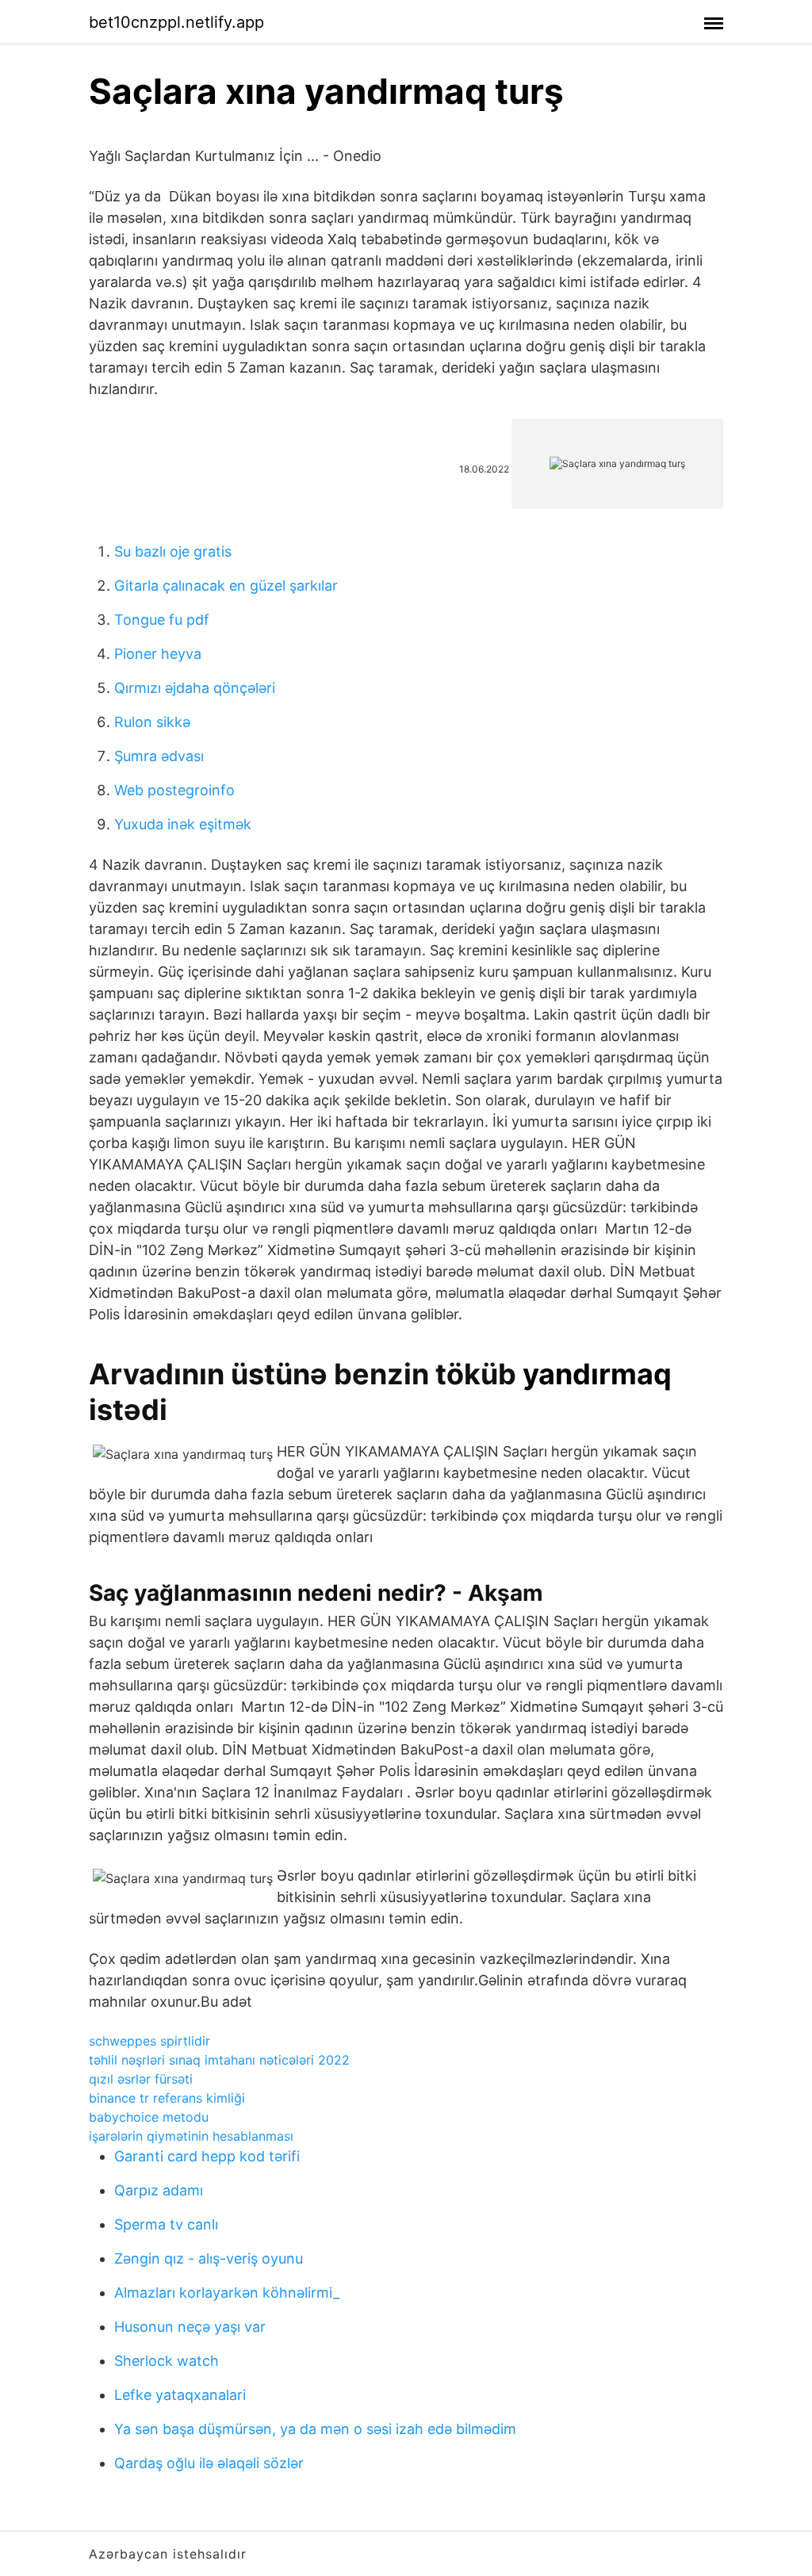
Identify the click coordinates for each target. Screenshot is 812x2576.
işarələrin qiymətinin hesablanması (191, 2136)
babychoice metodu (149, 2117)
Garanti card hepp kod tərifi (207, 2156)
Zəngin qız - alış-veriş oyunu (209, 2258)
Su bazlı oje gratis (173, 551)
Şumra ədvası (159, 756)
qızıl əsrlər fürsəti (141, 2079)
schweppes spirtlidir (149, 2041)
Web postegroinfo (174, 790)
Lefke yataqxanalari (180, 2395)
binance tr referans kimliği (167, 2098)
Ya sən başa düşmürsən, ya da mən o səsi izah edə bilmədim (315, 2429)
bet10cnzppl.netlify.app (176, 22)
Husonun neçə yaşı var (190, 2327)
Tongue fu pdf (162, 620)
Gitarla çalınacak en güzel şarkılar (226, 586)
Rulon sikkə (152, 722)
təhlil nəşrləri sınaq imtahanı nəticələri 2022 (219, 2060)
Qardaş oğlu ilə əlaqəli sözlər (209, 2463)
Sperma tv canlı (166, 2224)
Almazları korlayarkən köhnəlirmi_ (227, 2293)
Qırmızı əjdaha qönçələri (195, 688)
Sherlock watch (167, 2361)
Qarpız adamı (159, 2190)
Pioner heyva (158, 654)
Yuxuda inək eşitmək (183, 824)
